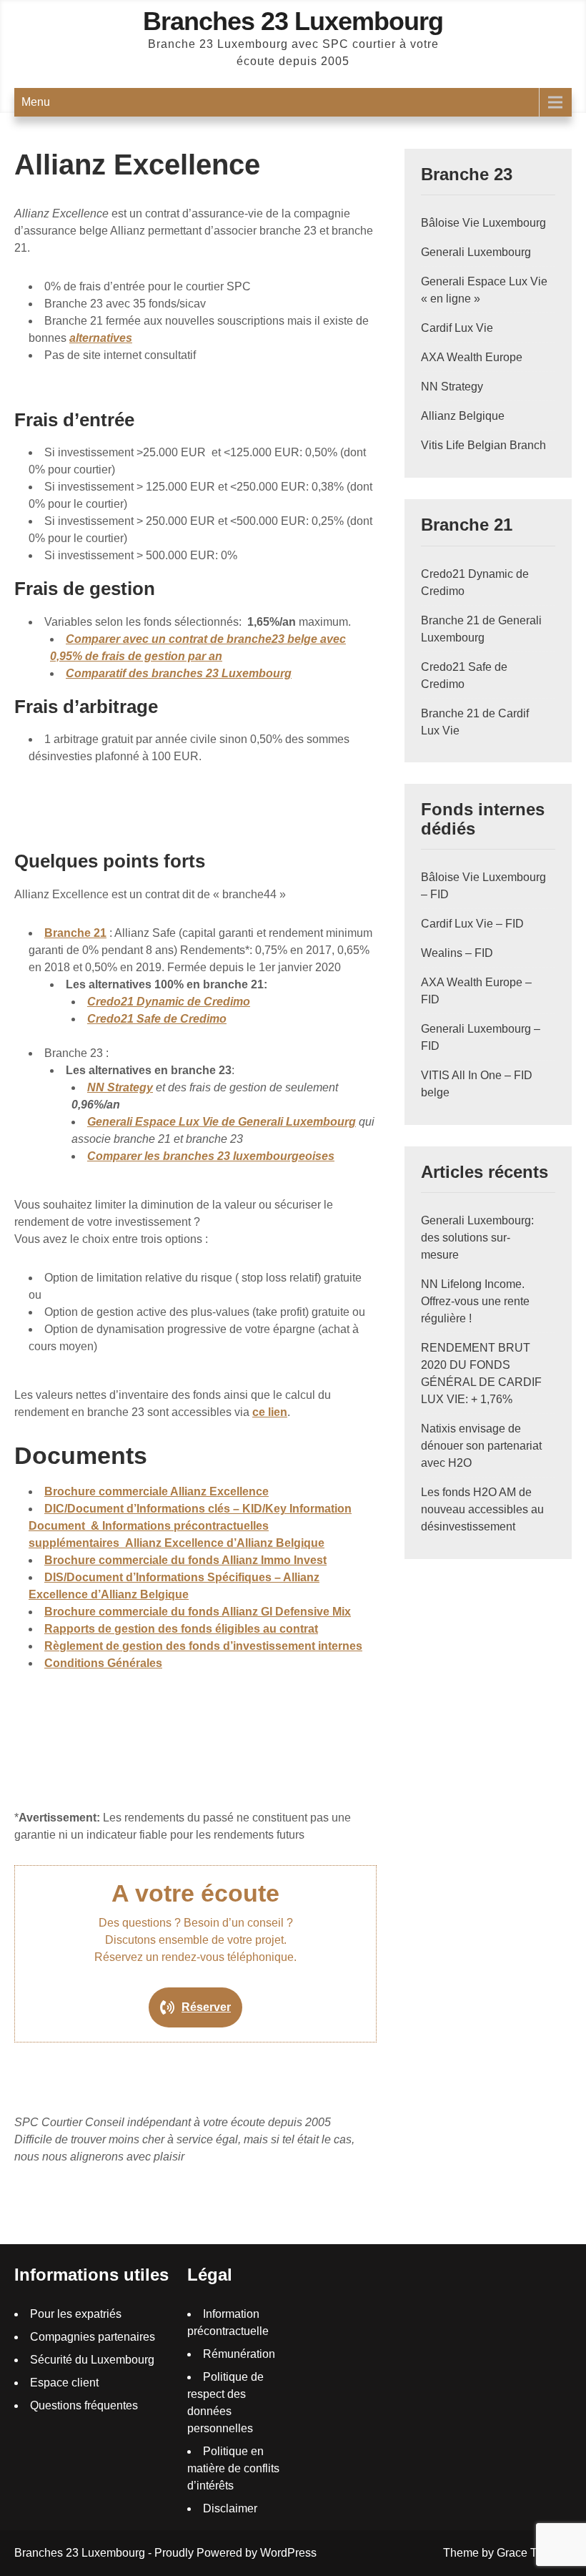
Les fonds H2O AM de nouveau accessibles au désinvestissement (482, 1509)
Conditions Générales (103, 1663)
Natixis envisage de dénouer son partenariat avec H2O (481, 1446)
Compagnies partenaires (93, 2337)
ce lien (270, 1412)
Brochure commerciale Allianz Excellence (157, 1491)
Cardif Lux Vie (457, 328)
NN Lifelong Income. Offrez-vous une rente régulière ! (475, 1301)
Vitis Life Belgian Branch (483, 445)
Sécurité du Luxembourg (92, 2360)
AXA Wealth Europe (472, 357)
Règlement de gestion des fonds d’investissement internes (203, 1646)
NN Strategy (120, 1087)
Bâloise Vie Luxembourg (483, 223)
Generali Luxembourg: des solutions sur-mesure (477, 1238)
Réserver (206, 2007)
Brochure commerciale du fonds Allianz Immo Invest (185, 1560)
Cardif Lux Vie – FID (472, 924)
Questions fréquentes (84, 2405)
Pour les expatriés (76, 2314)
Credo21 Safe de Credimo (157, 1019)
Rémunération (239, 2354)
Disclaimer (230, 2508)
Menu (36, 102)
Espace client (64, 2383)
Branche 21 (75, 933)
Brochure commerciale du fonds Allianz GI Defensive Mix (198, 1612)
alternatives (101, 338)
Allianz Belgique (463, 416)
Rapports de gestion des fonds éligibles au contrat (181, 1629)
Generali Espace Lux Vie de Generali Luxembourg (222, 1122)
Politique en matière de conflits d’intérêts (233, 2468)
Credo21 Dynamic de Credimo (169, 1002)
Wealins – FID (457, 953)
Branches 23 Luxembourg (293, 21)
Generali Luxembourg (476, 252)
